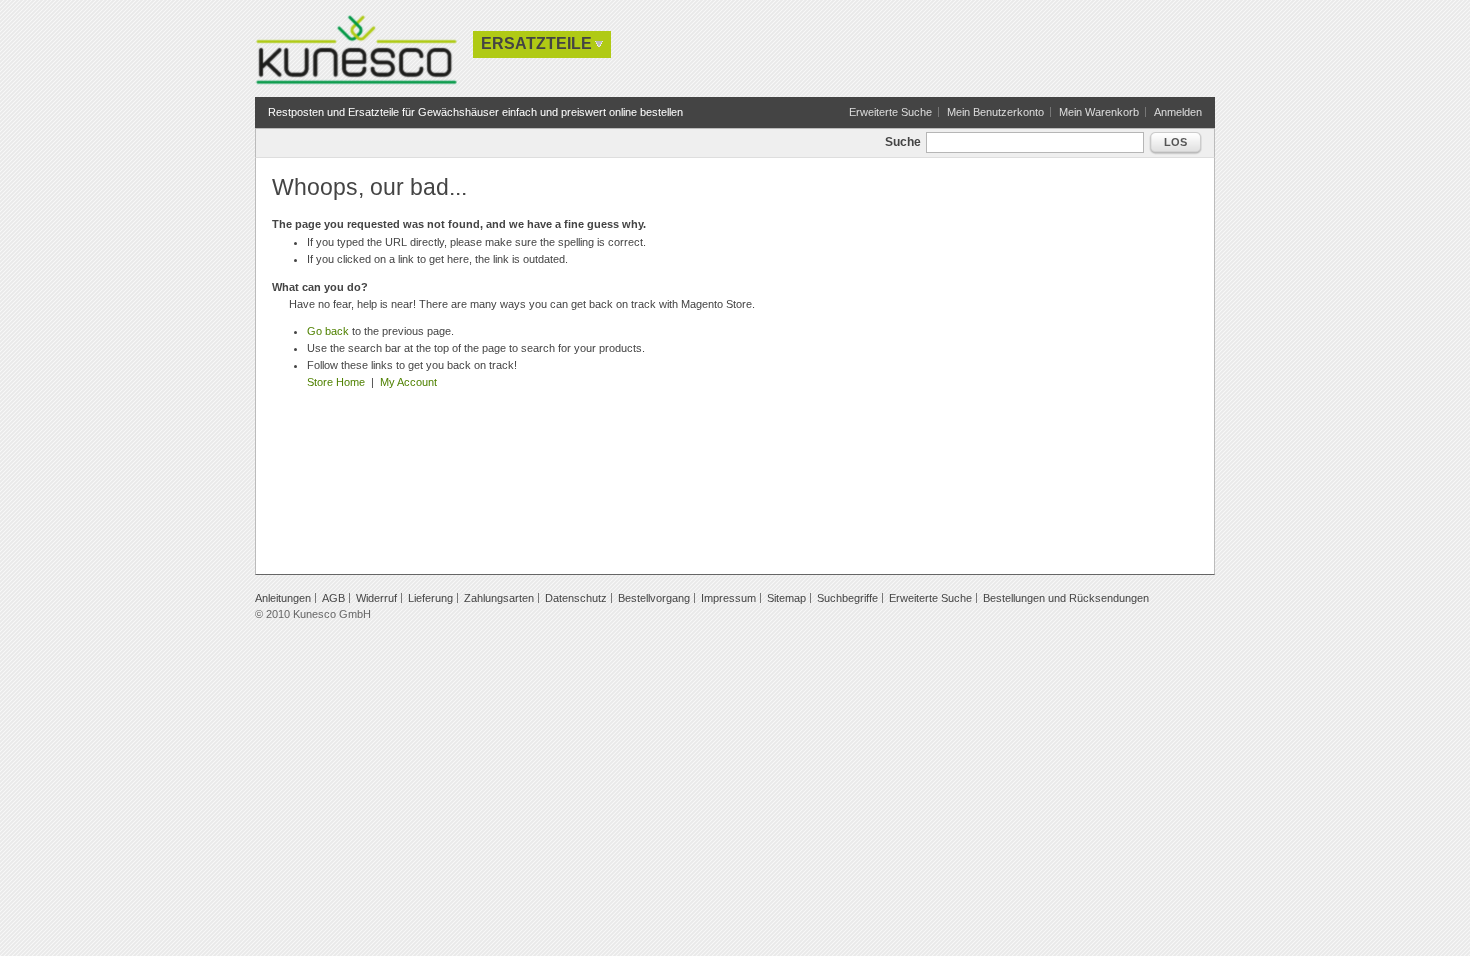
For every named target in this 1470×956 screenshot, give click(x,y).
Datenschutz (576, 598)
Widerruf (376, 598)
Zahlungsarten (499, 598)
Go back (328, 331)
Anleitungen (283, 598)
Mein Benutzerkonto (995, 112)
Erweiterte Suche (890, 112)
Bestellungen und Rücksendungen (1066, 598)
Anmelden (1178, 112)
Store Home (336, 382)
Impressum (728, 598)
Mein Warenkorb (1099, 112)
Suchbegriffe (847, 598)
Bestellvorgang (654, 598)
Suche (903, 142)
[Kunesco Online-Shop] (356, 50)
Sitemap (786, 598)
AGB (333, 598)
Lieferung (430, 598)
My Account (408, 382)
